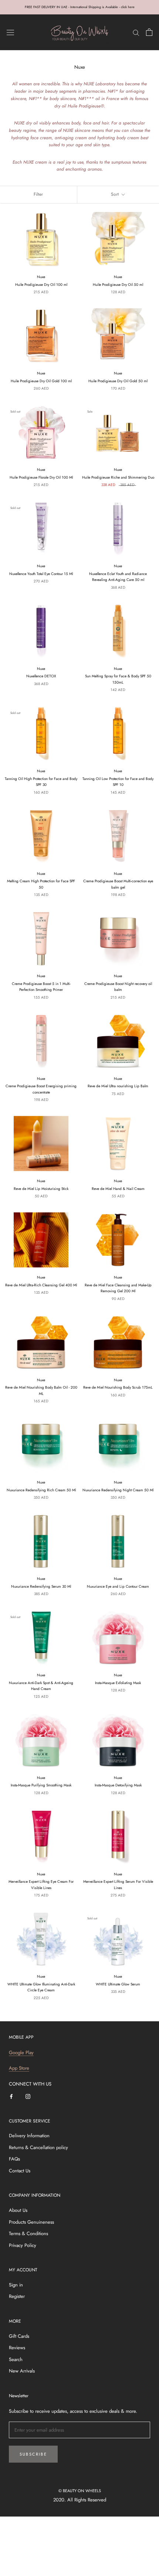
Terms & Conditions (28, 2233)
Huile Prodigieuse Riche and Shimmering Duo (118, 477)
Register (17, 2296)
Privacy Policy (23, 2245)
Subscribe (33, 2454)
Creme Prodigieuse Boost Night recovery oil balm (118, 987)
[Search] (136, 32)
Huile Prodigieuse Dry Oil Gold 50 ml (118, 381)
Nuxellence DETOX (41, 676)
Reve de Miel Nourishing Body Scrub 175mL (118, 1387)
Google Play (21, 2052)
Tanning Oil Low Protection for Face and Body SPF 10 (118, 782)
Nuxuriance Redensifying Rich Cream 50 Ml (41, 1490)
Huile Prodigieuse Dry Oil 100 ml (41, 285)
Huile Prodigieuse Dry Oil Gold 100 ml (41, 381)
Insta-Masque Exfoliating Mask (118, 1683)
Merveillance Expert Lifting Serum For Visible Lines (118, 1885)
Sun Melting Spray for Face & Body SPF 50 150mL (118, 679)
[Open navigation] (10, 32)
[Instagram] (28, 2096)
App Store (19, 2068)
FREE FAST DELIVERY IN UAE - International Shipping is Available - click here (80, 7)
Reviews (17, 2348)
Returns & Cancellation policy (38, 2147)
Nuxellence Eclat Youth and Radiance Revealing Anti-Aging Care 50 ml (118, 577)
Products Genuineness (31, 2222)
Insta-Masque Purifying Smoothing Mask (41, 1785)
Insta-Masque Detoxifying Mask (118, 1785)
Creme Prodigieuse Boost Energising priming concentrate (41, 1089)
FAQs (14, 2159)
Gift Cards (19, 2336)
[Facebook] (11, 2096)
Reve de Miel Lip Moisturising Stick (41, 1189)
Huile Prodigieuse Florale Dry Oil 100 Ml (41, 477)
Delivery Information (29, 2136)
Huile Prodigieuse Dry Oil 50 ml (118, 285)
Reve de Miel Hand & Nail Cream (118, 1189)
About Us (18, 2210)
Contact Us (20, 2171)
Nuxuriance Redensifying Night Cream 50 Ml (118, 1490)
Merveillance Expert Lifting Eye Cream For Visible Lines (41, 1885)
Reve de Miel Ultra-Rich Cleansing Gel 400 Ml (41, 1285)
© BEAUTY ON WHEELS (80, 2491)
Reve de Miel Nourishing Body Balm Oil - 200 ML (41, 1390)
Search (16, 2359)
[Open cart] (149, 32)
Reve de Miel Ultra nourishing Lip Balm (118, 1086)
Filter (38, 194)
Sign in (16, 2285)
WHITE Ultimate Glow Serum (118, 1984)
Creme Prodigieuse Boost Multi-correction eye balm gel (118, 884)
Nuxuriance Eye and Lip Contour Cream (118, 1586)
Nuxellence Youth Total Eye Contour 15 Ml (41, 574)
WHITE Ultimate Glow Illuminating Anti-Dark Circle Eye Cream (41, 1987)
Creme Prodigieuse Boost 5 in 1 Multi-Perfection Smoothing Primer (41, 987)
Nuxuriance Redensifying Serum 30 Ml (41, 1586)
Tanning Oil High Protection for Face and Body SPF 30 (41, 782)
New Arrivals (22, 2371)
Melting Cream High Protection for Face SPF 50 (41, 884)
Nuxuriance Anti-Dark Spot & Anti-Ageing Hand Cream (41, 1686)
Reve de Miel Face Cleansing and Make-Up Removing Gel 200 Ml (118, 1288)
